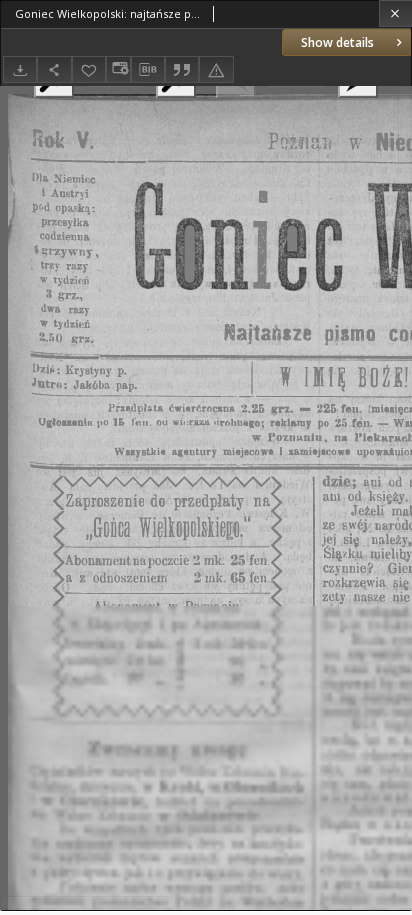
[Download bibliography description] (148, 70)
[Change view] (118, 69)
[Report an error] (216, 69)
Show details (337, 42)
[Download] (20, 69)
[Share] (54, 69)
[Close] (395, 13)
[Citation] (182, 69)
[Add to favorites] (89, 69)
